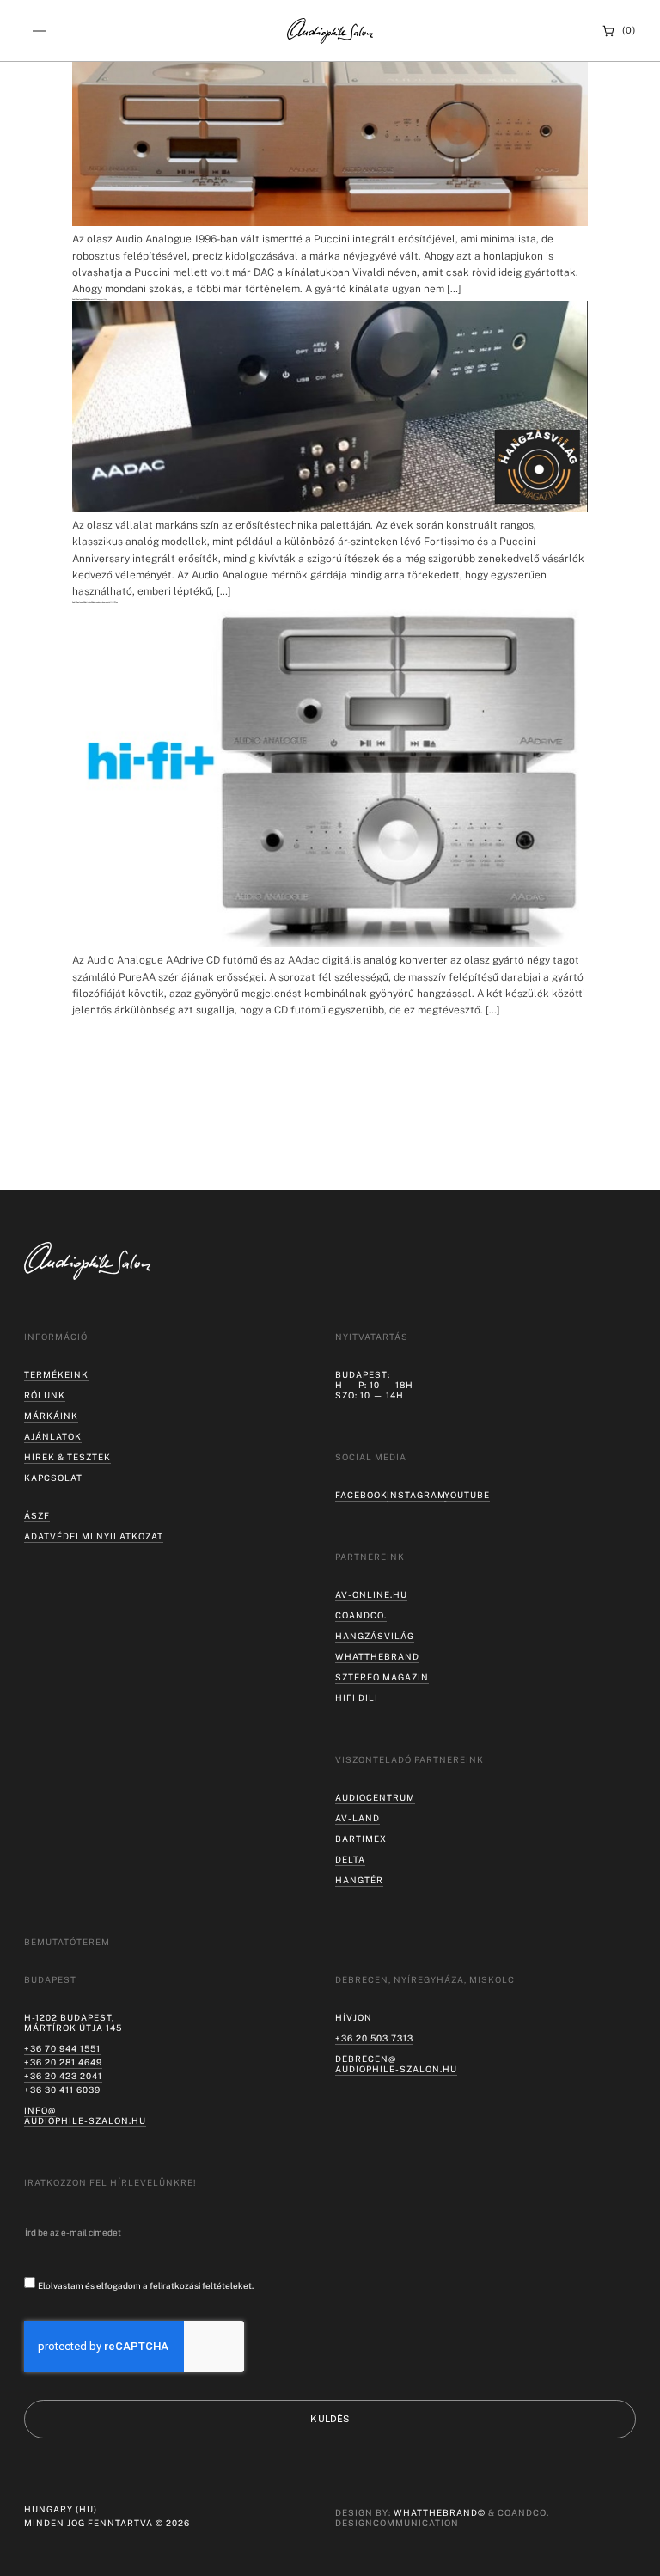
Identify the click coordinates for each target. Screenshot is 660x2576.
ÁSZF (37, 1515)
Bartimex (361, 1839)
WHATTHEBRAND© (440, 2512)
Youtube (467, 1495)
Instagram (416, 1495)
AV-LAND (357, 1818)
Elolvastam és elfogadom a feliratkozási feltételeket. (146, 2285)
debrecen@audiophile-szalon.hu (396, 2064)
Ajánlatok (53, 1436)
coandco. (361, 1615)
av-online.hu (371, 1594)
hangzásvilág (375, 1636)
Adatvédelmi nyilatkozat (94, 1536)
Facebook (361, 1495)
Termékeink (56, 1374)
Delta (350, 1859)
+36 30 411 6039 (62, 2090)
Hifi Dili (357, 1698)
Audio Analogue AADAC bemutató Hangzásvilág (89, 299)
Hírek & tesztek (67, 1457)
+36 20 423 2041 (63, 2076)
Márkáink (51, 1416)
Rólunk (45, 1395)
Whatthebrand (377, 1656)
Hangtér (359, 1880)
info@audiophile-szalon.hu (85, 2115)
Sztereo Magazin (382, 1677)
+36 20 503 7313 (374, 2038)
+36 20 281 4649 (63, 2062)
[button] (39, 31)
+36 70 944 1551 (62, 2048)
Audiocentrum (375, 1797)
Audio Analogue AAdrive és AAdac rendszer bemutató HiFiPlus (95, 602)
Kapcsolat (53, 1478)
